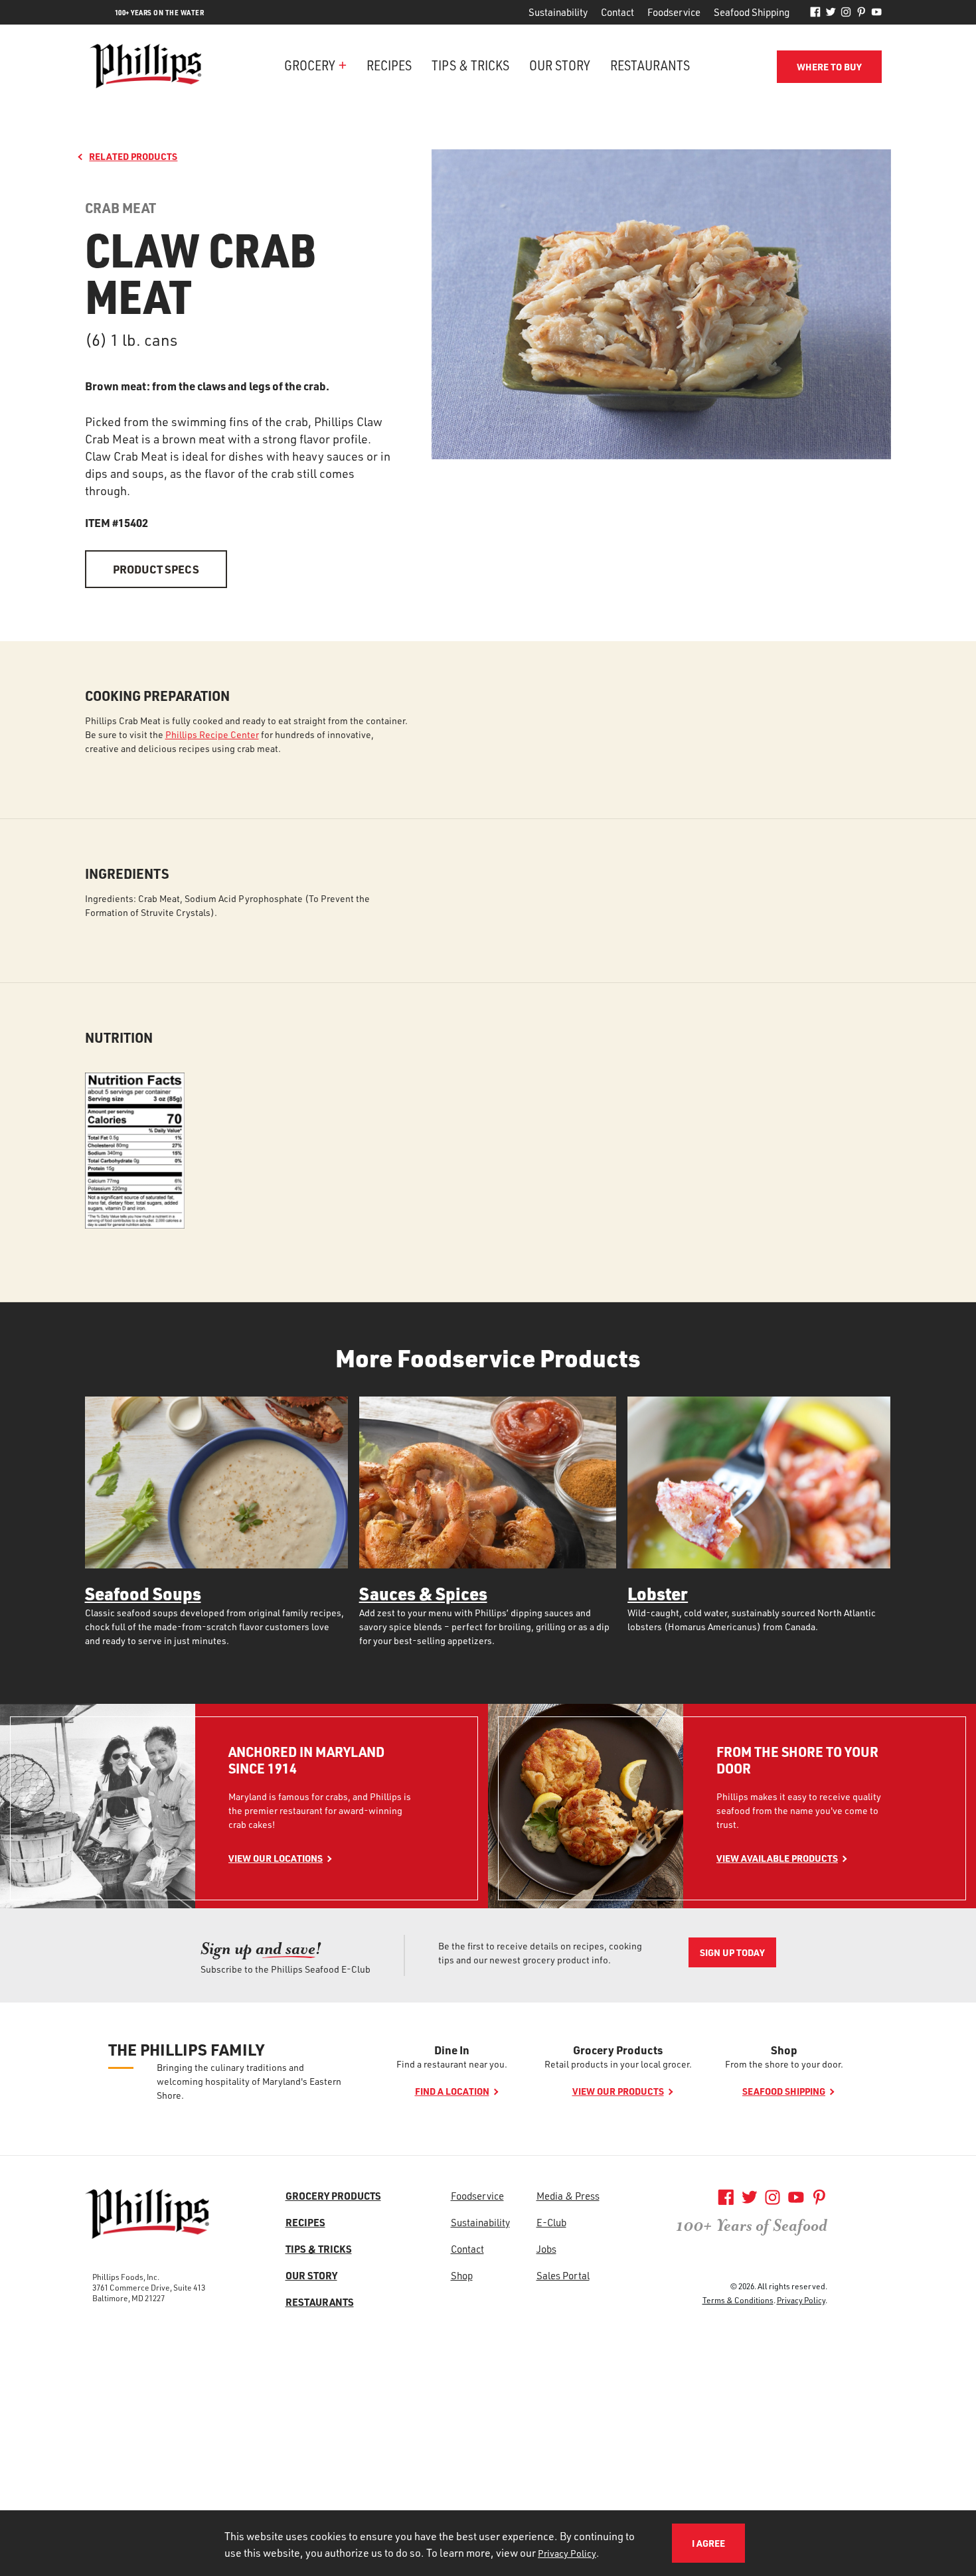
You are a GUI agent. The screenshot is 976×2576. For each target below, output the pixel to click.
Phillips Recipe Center (212, 734)
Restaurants (650, 65)
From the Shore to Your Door (797, 1760)
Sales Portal (563, 2275)
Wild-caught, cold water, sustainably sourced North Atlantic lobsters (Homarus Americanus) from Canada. (752, 1620)
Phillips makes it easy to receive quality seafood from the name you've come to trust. (799, 1810)
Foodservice (674, 12)
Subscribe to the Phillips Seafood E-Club (285, 1969)
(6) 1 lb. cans (131, 340)
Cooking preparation (157, 696)
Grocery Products (618, 2050)
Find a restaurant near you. (452, 2064)
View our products (618, 2091)
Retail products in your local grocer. (618, 2064)
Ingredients (127, 874)
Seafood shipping (784, 2091)
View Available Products (777, 1858)
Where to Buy (829, 67)
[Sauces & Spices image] (488, 1482)
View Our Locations (276, 1858)
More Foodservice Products (488, 1358)
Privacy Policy (801, 2300)
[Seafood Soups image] (216, 1482)
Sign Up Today (732, 1952)
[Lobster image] (759, 1482)
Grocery (310, 65)
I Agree (708, 2543)
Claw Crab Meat (201, 272)
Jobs (546, 2249)
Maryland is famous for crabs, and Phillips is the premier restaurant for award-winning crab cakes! (320, 1810)
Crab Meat (121, 208)
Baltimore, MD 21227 (128, 2298)
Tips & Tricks (470, 65)
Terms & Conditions (738, 2300)
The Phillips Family (186, 2050)
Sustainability (558, 12)
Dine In (452, 2050)
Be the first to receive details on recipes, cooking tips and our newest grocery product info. (540, 1953)
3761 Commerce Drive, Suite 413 (149, 2287)
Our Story (560, 65)
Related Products (133, 156)
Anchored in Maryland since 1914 (306, 1760)
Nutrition (119, 1038)
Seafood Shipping (752, 12)
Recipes (389, 65)
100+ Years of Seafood (752, 2226)
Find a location (452, 2091)
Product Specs (156, 569)
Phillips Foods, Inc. (126, 2277)
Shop (784, 2050)
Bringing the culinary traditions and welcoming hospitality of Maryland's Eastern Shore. (249, 2081)
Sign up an (261, 1948)
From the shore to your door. (784, 2064)
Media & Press (568, 2196)
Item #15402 (117, 522)
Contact (617, 12)
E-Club (551, 2222)
